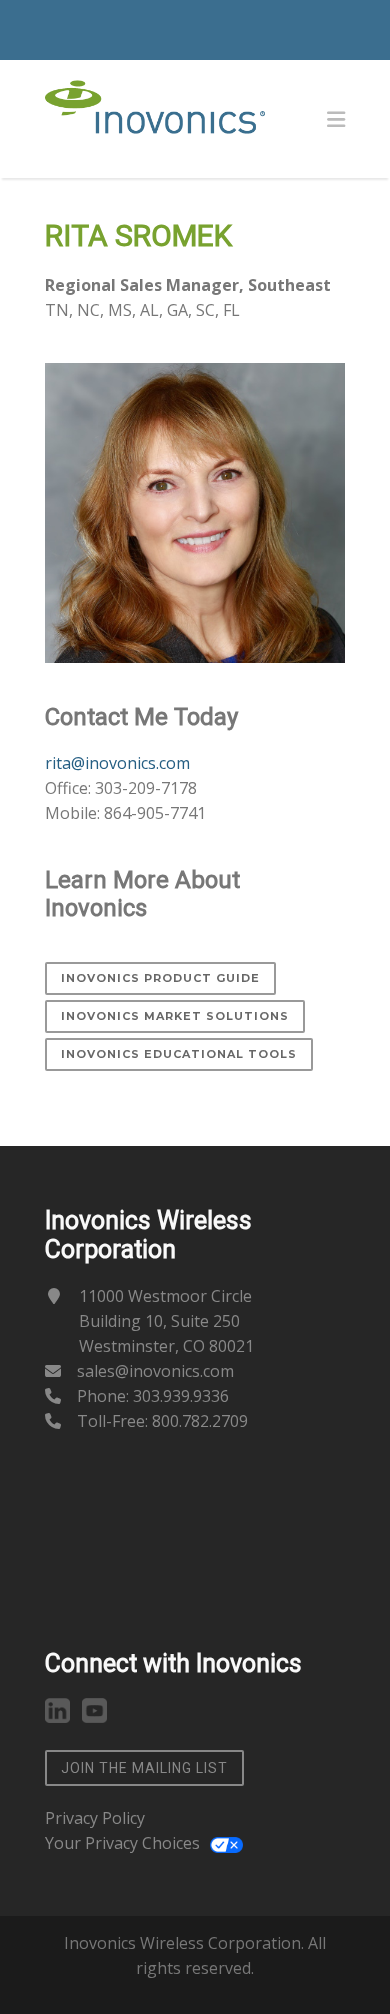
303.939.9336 (181, 1396)
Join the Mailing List (144, 1768)
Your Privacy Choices (122, 1843)
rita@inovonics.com (117, 763)
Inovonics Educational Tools (179, 1054)
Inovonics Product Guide (160, 978)
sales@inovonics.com (155, 1371)
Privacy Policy (95, 1818)
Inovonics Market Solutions (175, 1016)
